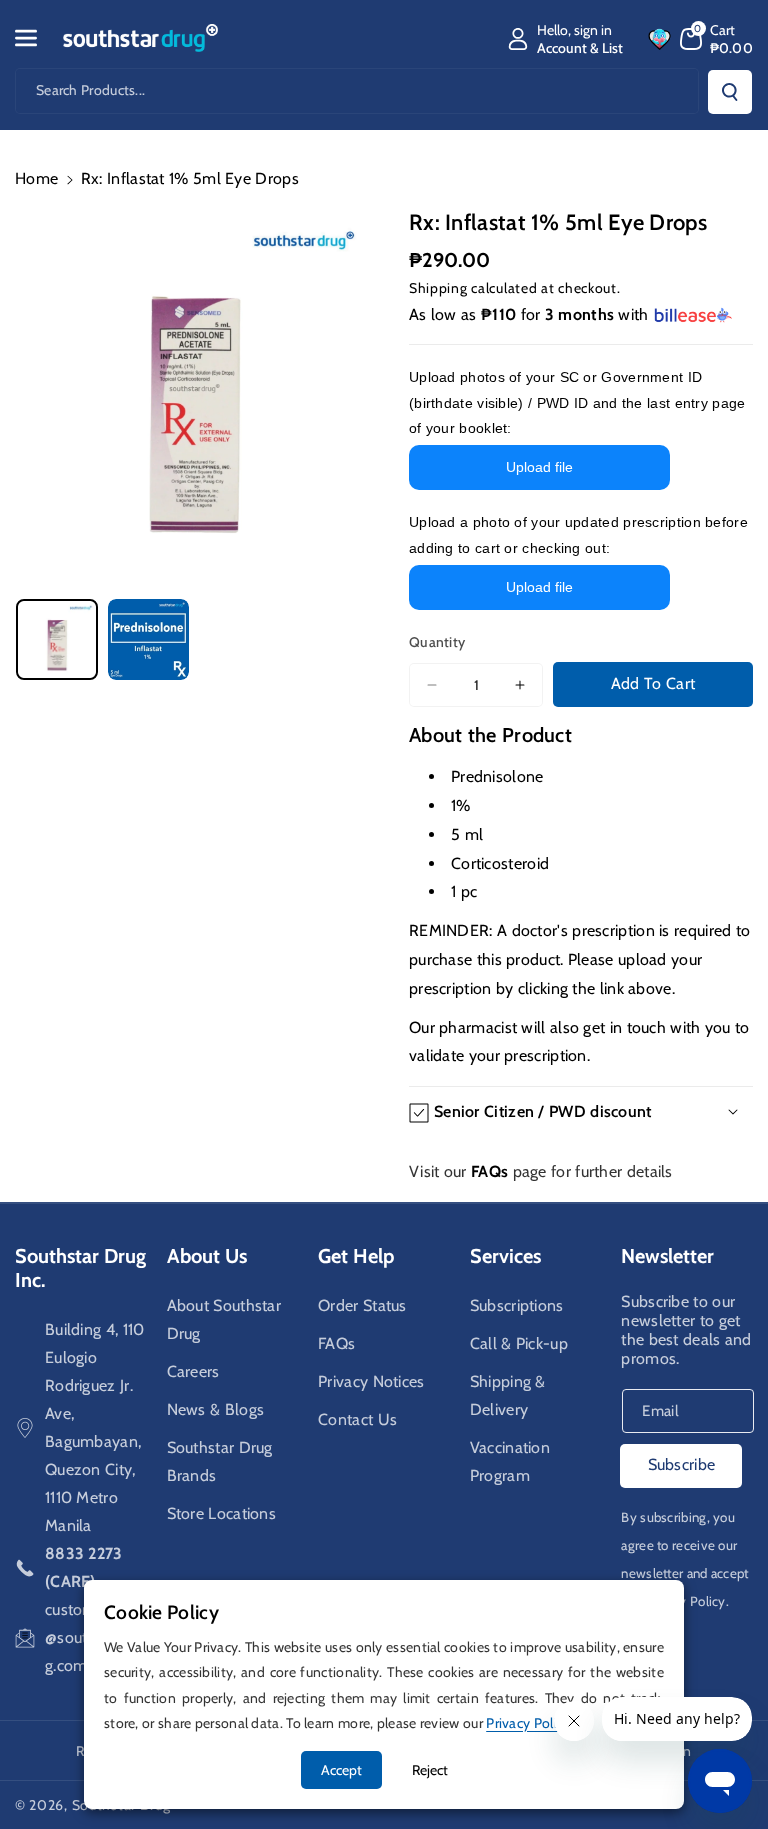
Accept (341, 1770)
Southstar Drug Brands (220, 1461)
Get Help (356, 1256)
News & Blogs (216, 1409)
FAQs (336, 1343)
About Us (207, 1256)
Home (36, 178)
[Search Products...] (730, 92)
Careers (193, 1371)
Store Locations (222, 1513)
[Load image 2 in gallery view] (149, 640)
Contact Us (357, 1419)
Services (505, 1256)
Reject (430, 1770)
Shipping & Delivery (508, 1395)
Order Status (362, 1305)
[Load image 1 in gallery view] (57, 640)
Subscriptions (517, 1305)
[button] (37, 38)
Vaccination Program (510, 1461)
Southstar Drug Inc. (80, 1268)
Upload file (539, 467)
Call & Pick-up (519, 1343)
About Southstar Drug (224, 1319)
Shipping (438, 288)
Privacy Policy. (687, 1601)
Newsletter (667, 1256)
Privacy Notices (371, 1381)
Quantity (437, 642)
